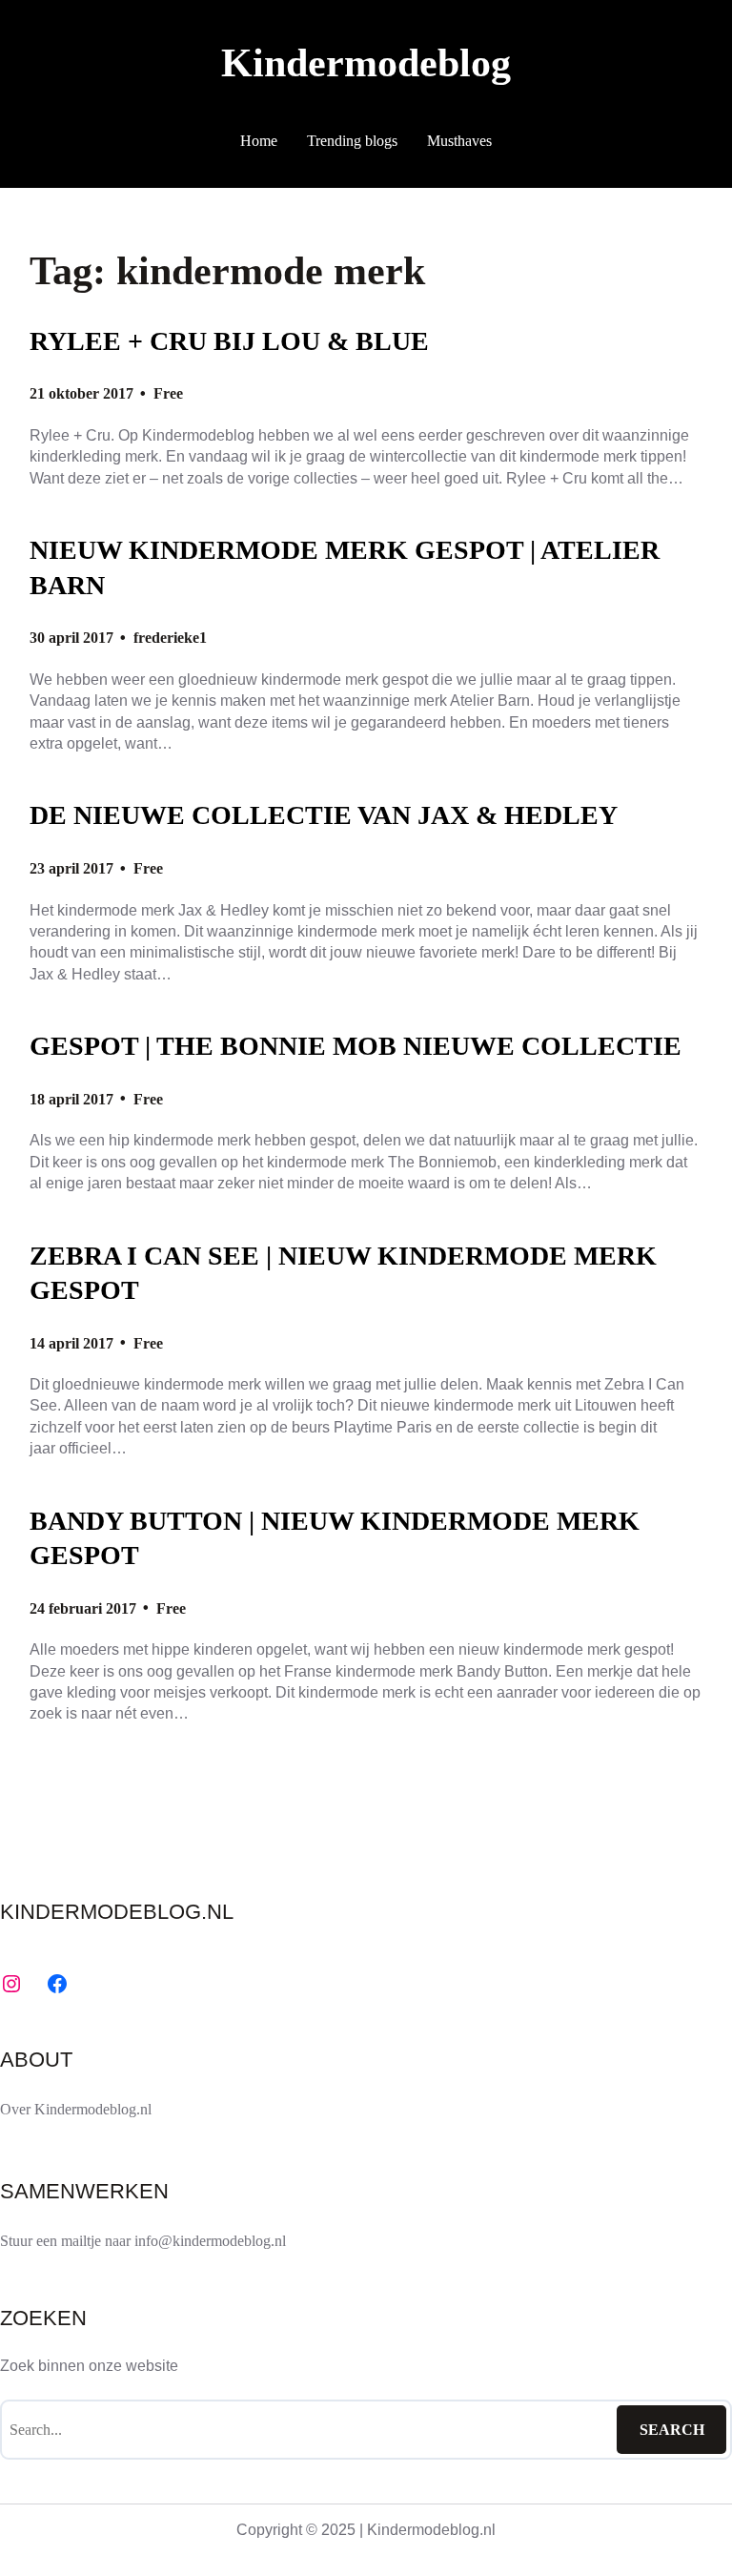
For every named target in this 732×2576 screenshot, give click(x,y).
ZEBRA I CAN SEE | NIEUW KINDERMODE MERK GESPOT (343, 1273)
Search (672, 2430)
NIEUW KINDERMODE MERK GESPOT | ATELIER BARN (345, 567)
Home (259, 141)
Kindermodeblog (366, 62)
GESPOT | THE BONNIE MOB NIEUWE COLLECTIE (356, 1046)
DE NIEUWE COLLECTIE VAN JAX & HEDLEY (324, 815)
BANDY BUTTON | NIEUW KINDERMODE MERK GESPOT (335, 1538)
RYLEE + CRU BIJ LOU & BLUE (229, 341)
